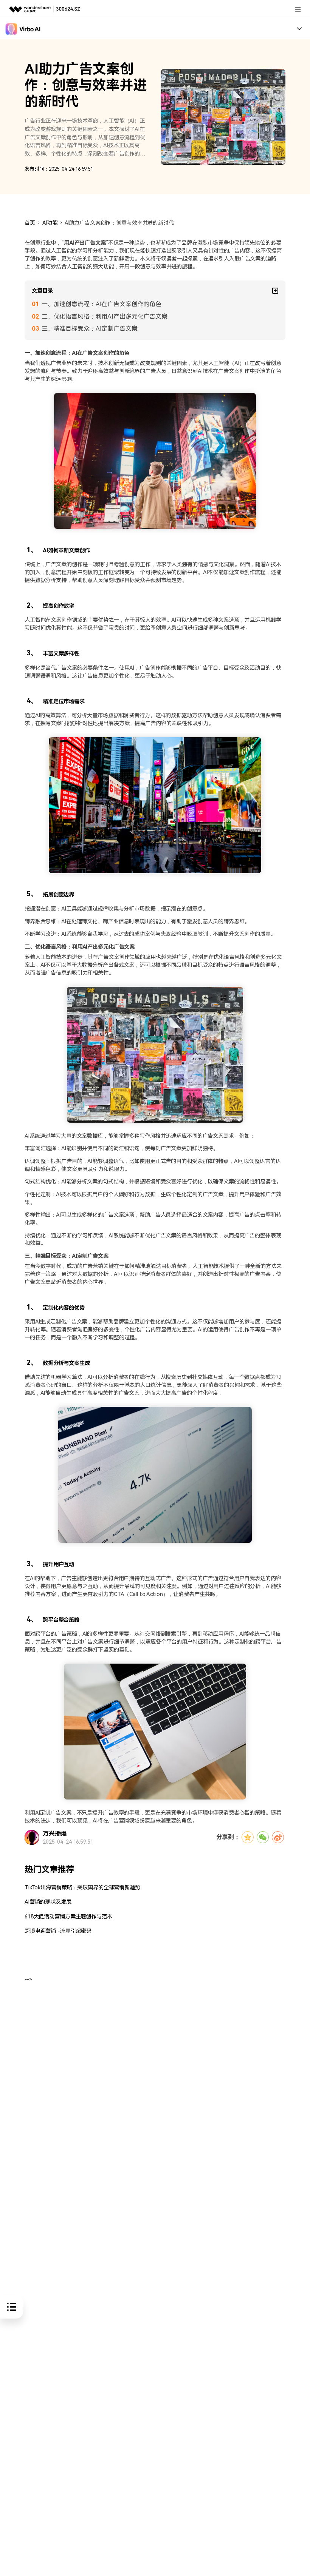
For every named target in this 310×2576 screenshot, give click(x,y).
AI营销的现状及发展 (48, 1902)
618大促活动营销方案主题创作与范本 (68, 1917)
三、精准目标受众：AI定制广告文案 (90, 329)
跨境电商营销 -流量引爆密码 (58, 1931)
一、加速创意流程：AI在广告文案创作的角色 (102, 304)
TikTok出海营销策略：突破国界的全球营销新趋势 (82, 1888)
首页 (30, 223)
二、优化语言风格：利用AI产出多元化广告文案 (105, 317)
